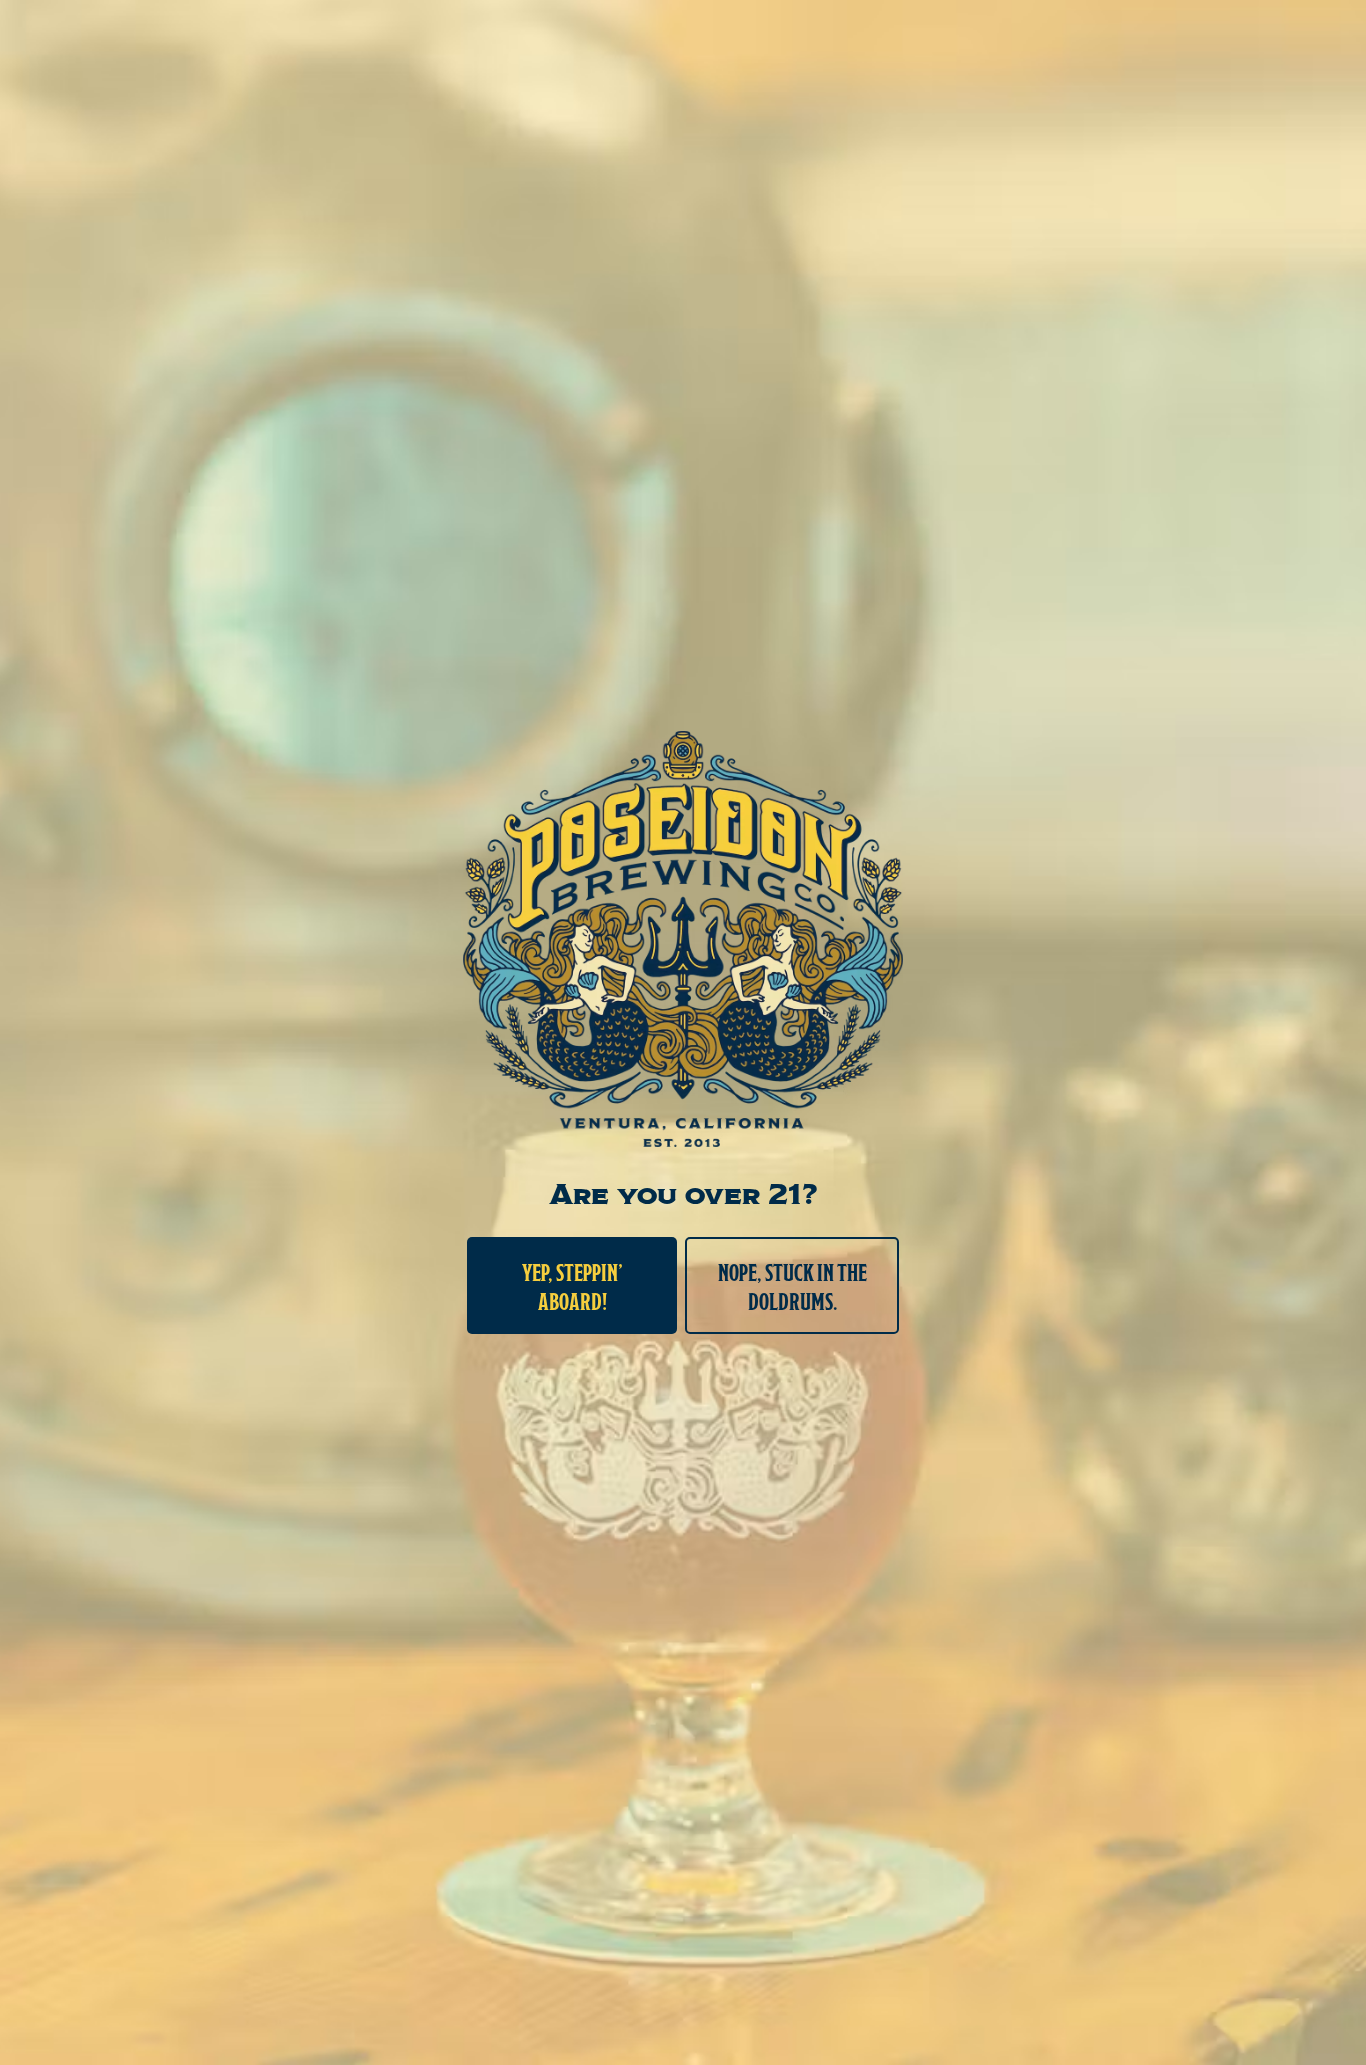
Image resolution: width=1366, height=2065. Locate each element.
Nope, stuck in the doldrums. (792, 1285)
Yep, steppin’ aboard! (572, 1285)
